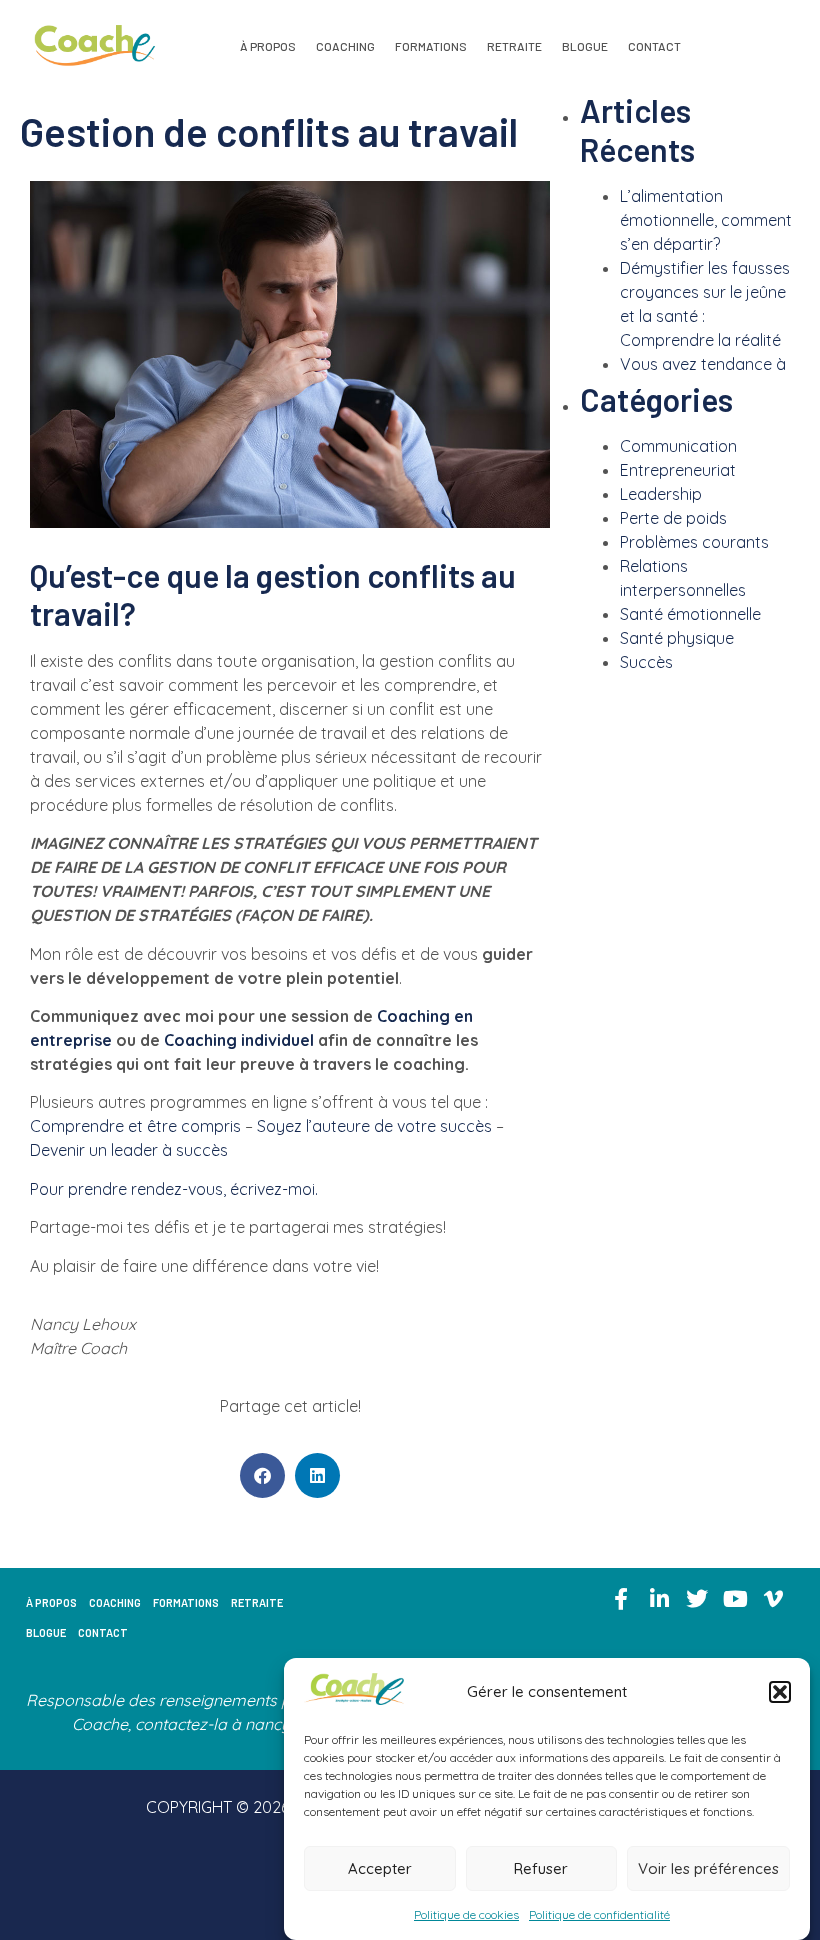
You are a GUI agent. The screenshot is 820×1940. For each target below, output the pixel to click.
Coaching (345, 46)
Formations (431, 46)
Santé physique (677, 638)
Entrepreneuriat (678, 470)
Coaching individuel (239, 1040)
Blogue (585, 46)
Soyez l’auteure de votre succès (374, 1126)
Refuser (541, 1868)
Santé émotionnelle (690, 614)
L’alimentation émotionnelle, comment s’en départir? (706, 220)
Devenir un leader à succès (129, 1150)
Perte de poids (673, 518)
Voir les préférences (708, 1868)
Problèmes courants (694, 542)
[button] (780, 1692)
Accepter (380, 1868)
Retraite (514, 46)
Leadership (661, 494)
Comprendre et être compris (135, 1126)
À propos (268, 46)
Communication (678, 446)
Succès (646, 662)
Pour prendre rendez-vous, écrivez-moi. (174, 1189)
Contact (654, 46)
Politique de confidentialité (599, 1914)
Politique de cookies (466, 1914)
